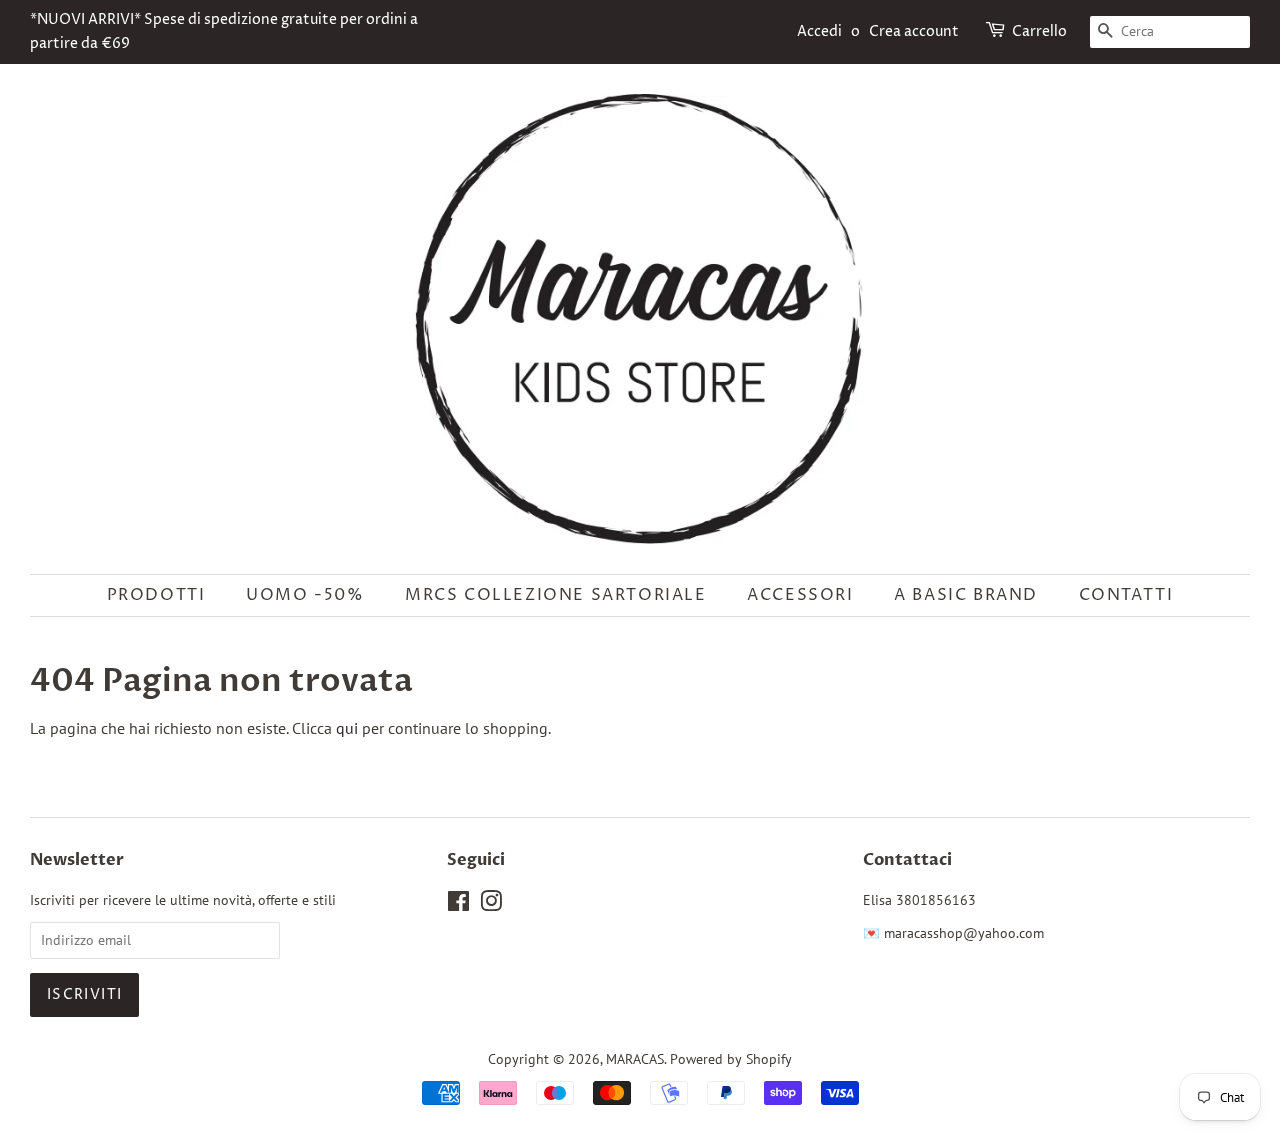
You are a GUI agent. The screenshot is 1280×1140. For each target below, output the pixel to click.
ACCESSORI (800, 595)
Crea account (914, 31)
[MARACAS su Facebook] (458, 905)
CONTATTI (1126, 595)
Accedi (819, 31)
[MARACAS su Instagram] (491, 905)
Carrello (1039, 31)
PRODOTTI (156, 595)
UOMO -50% (305, 595)
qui (347, 728)
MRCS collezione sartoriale (556, 595)
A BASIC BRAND (966, 595)
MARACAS (635, 1059)
